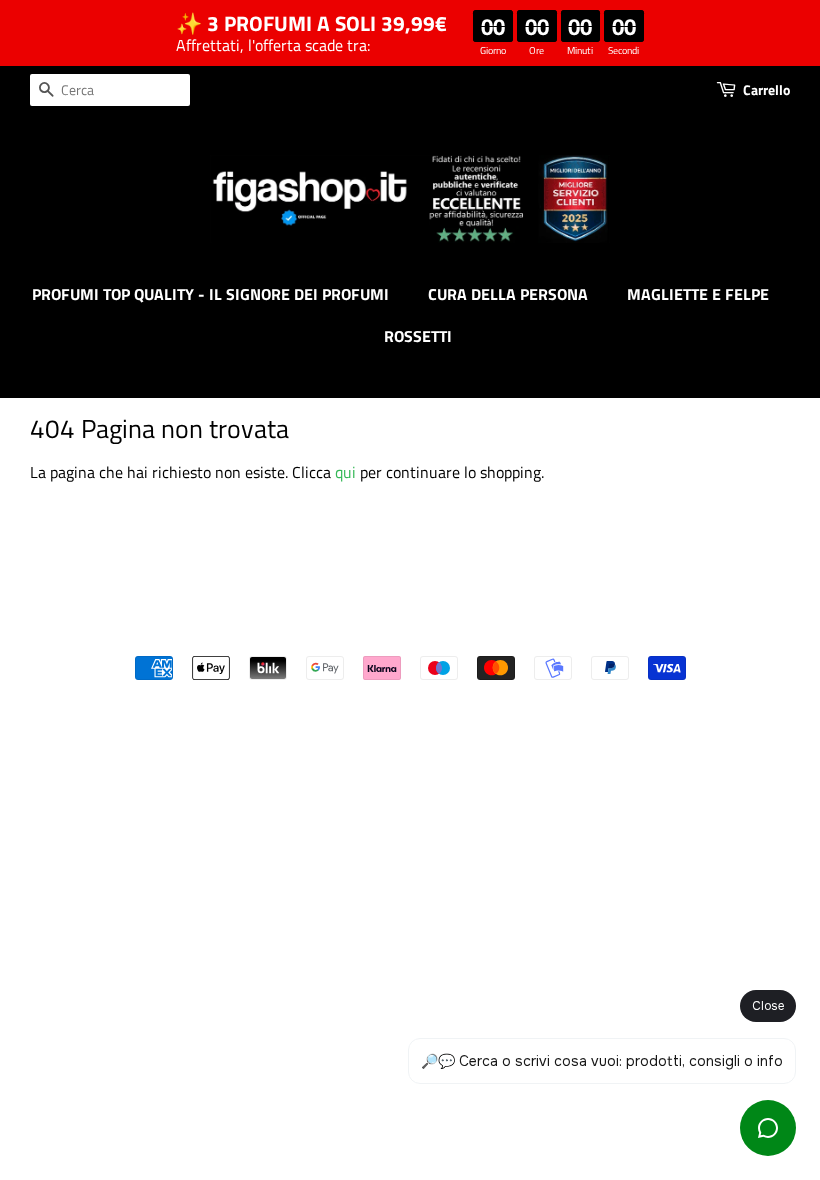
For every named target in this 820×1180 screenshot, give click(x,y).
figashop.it (464, 634)
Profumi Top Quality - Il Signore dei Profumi (210, 294)
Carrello (766, 89)
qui (345, 472)
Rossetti (418, 336)
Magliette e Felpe (698, 294)
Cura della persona (508, 294)
